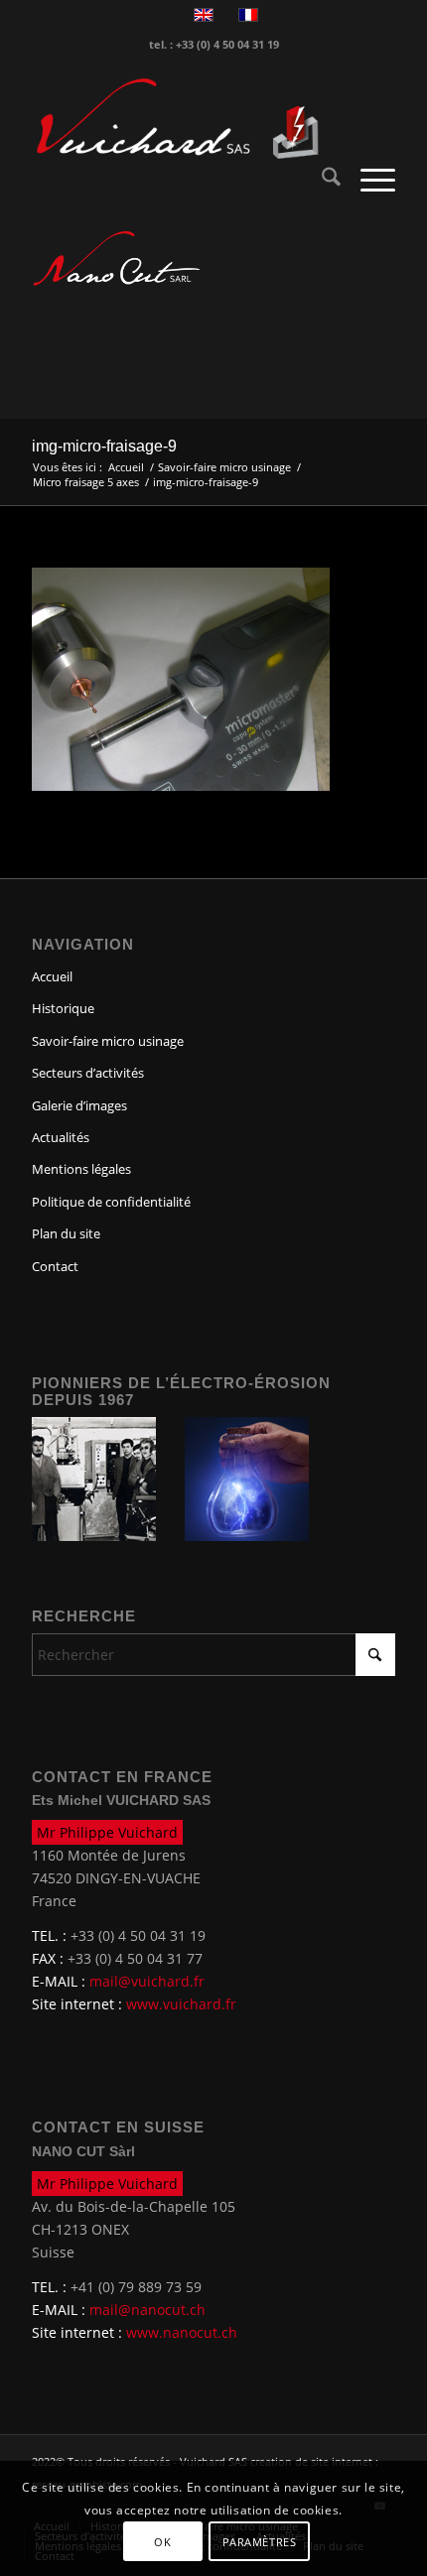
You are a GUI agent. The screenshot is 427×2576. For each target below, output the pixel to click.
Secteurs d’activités (88, 1073)
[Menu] (368, 180)
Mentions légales (81, 1169)
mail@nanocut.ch (147, 2310)
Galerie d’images (79, 1105)
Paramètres (260, 2542)
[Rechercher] (321, 180)
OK (162, 2542)
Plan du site (66, 1233)
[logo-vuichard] (177, 119)
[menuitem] (321, 180)
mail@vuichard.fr (147, 1981)
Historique (63, 1008)
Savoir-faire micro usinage (108, 1041)
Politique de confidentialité (111, 1202)
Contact (55, 1266)
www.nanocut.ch (182, 2332)
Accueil (52, 976)
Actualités (61, 1137)
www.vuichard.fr (181, 2004)
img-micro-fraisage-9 (104, 446)
